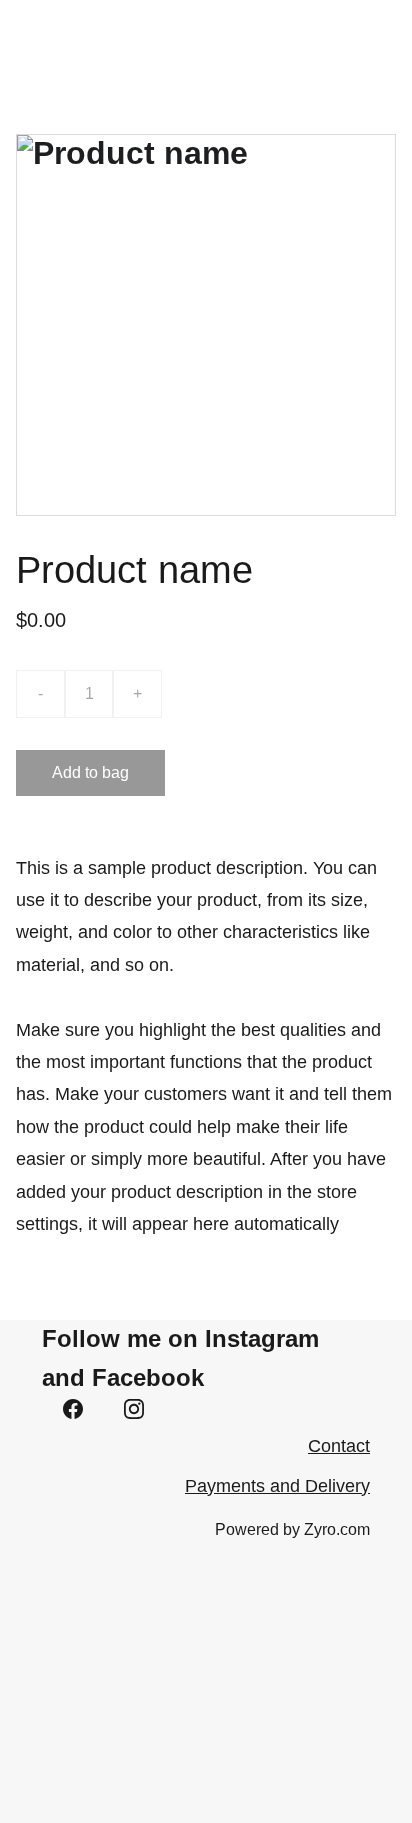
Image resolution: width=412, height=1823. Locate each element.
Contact (339, 1446)
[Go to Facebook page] (73, 1409)
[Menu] (368, 39)
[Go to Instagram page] (134, 1409)
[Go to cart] (279, 39)
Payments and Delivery (277, 1486)
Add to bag (90, 772)
